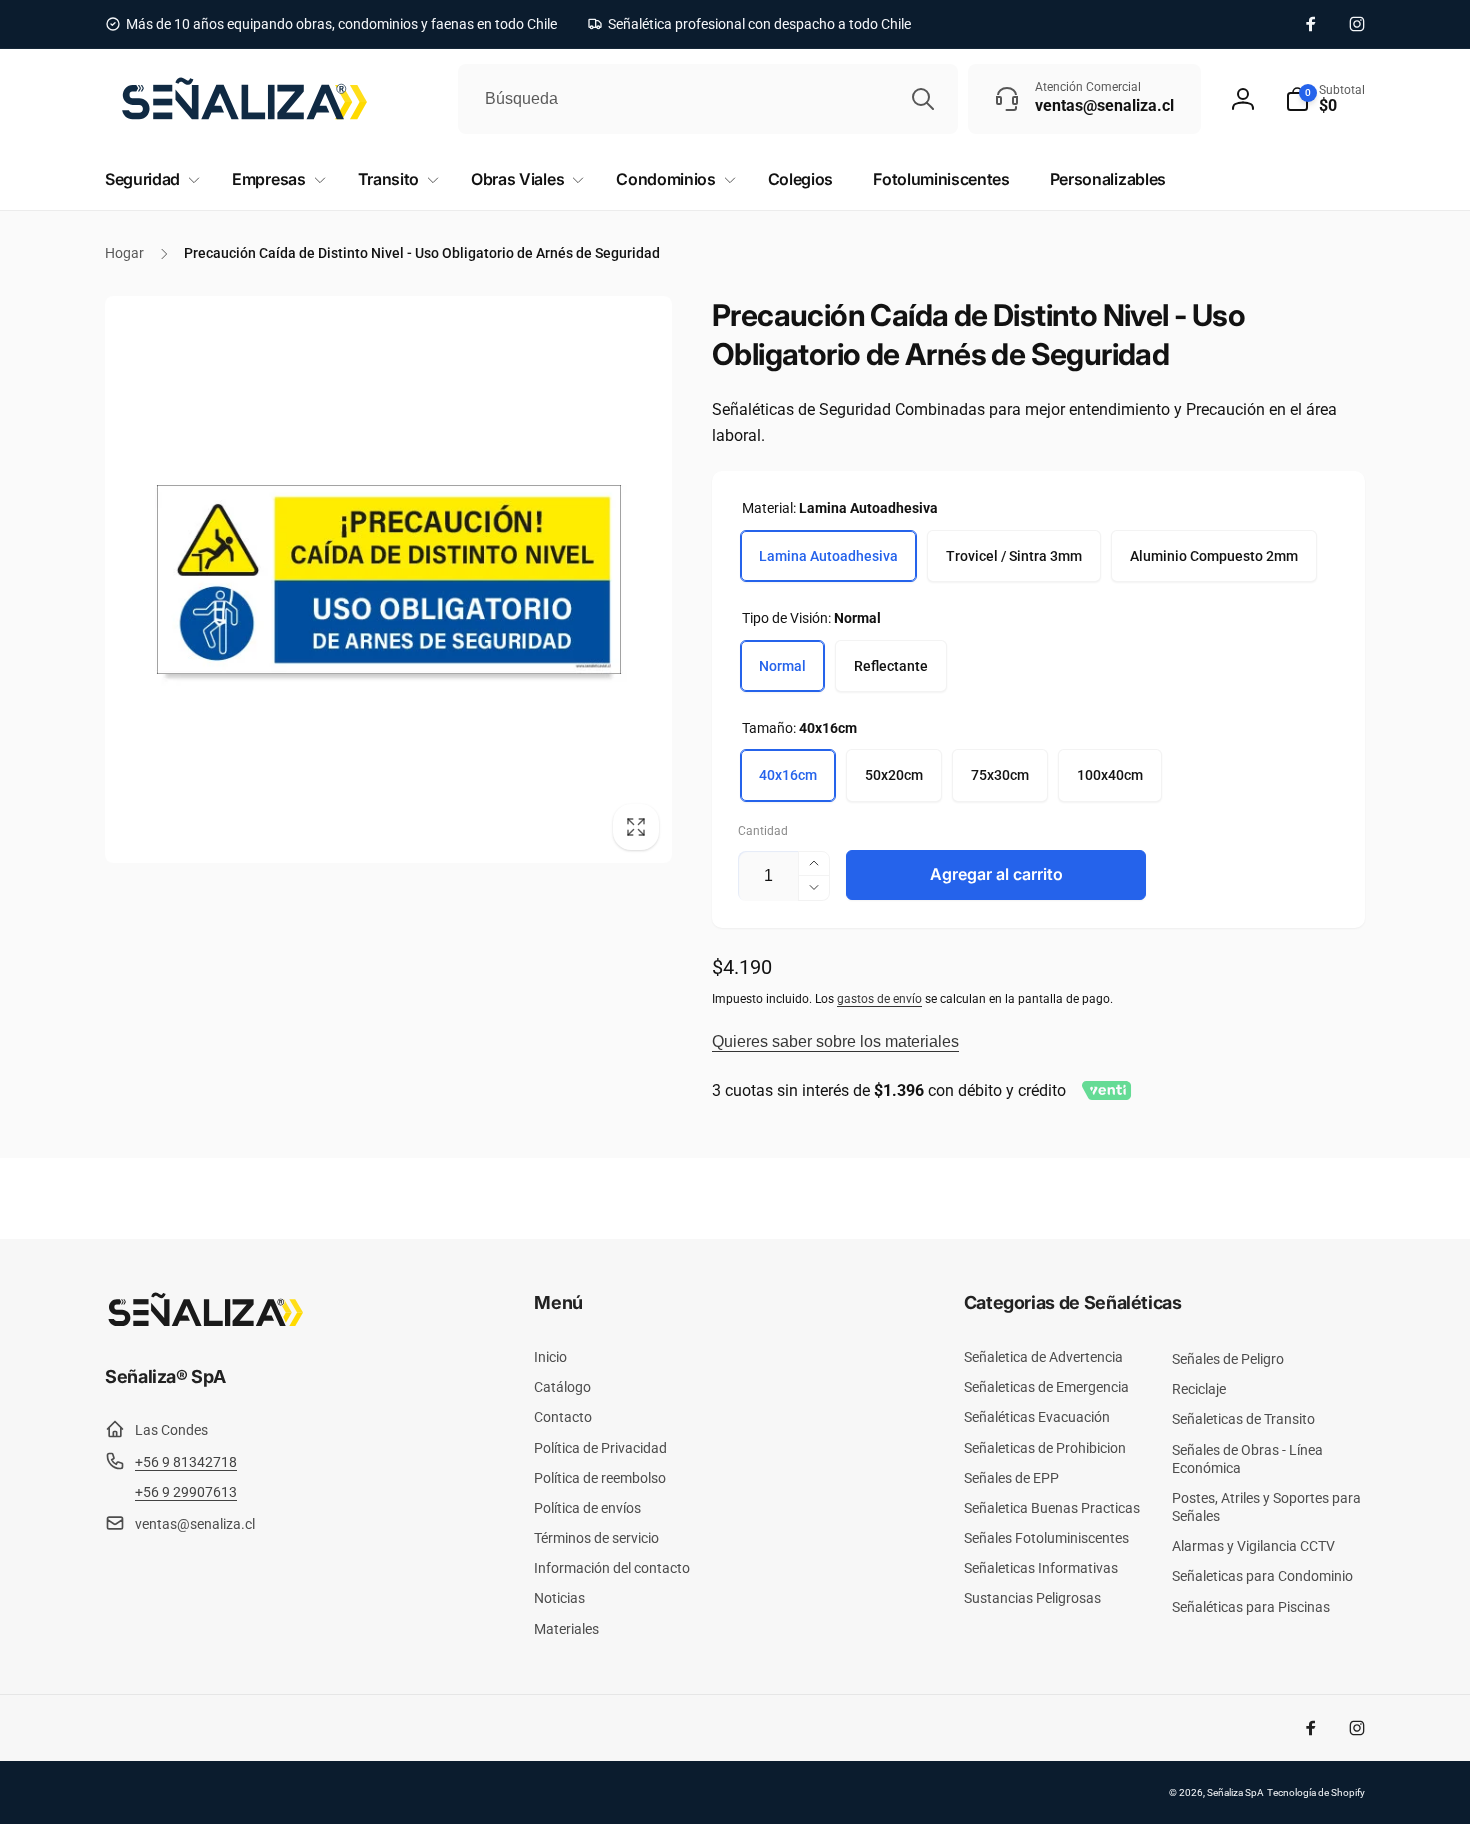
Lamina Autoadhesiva (828, 556)
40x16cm (788, 775)
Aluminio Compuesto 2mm (1214, 556)
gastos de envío (879, 999)
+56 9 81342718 (186, 1462)
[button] (1325, 99)
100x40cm (1110, 775)
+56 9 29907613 (186, 1492)
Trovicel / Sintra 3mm (1014, 556)
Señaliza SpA (1235, 1792)
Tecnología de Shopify (1316, 1792)
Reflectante (891, 666)
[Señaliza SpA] (205, 1322)
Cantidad (763, 831)
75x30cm (1000, 775)
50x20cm (894, 775)
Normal (782, 666)
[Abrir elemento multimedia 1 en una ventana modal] (388, 579)
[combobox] (708, 99)
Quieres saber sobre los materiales (835, 1041)
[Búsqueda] (923, 99)
